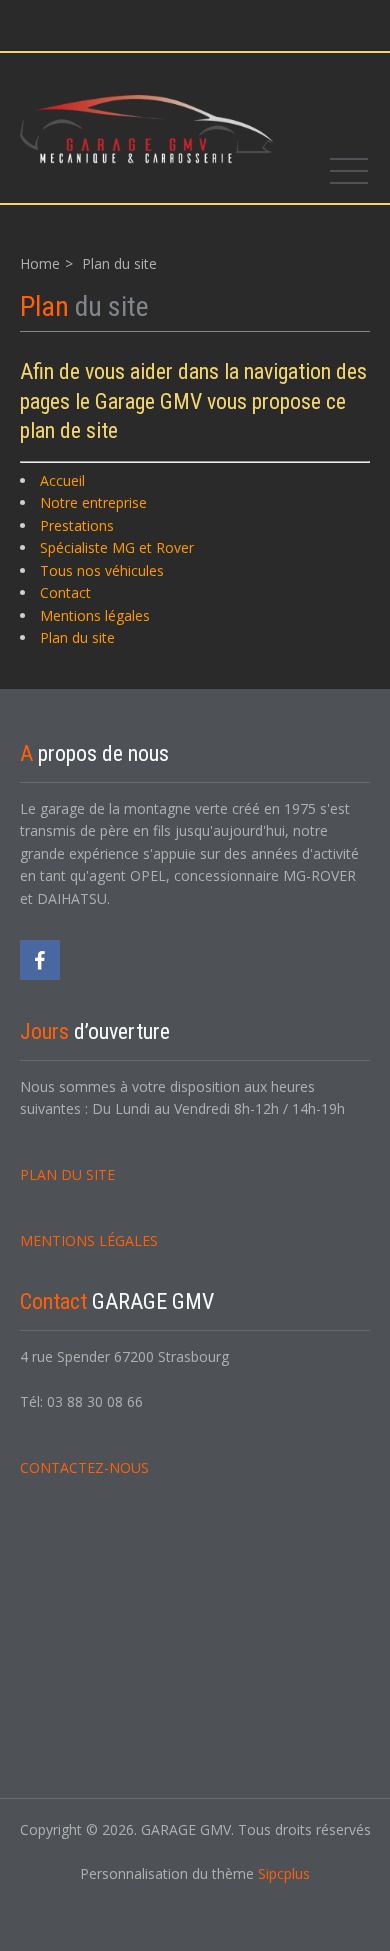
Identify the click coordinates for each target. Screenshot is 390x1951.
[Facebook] (40, 960)
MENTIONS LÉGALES (89, 1240)
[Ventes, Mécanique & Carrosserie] (146, 127)
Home (40, 263)
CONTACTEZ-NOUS (84, 1467)
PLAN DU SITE (67, 1174)
